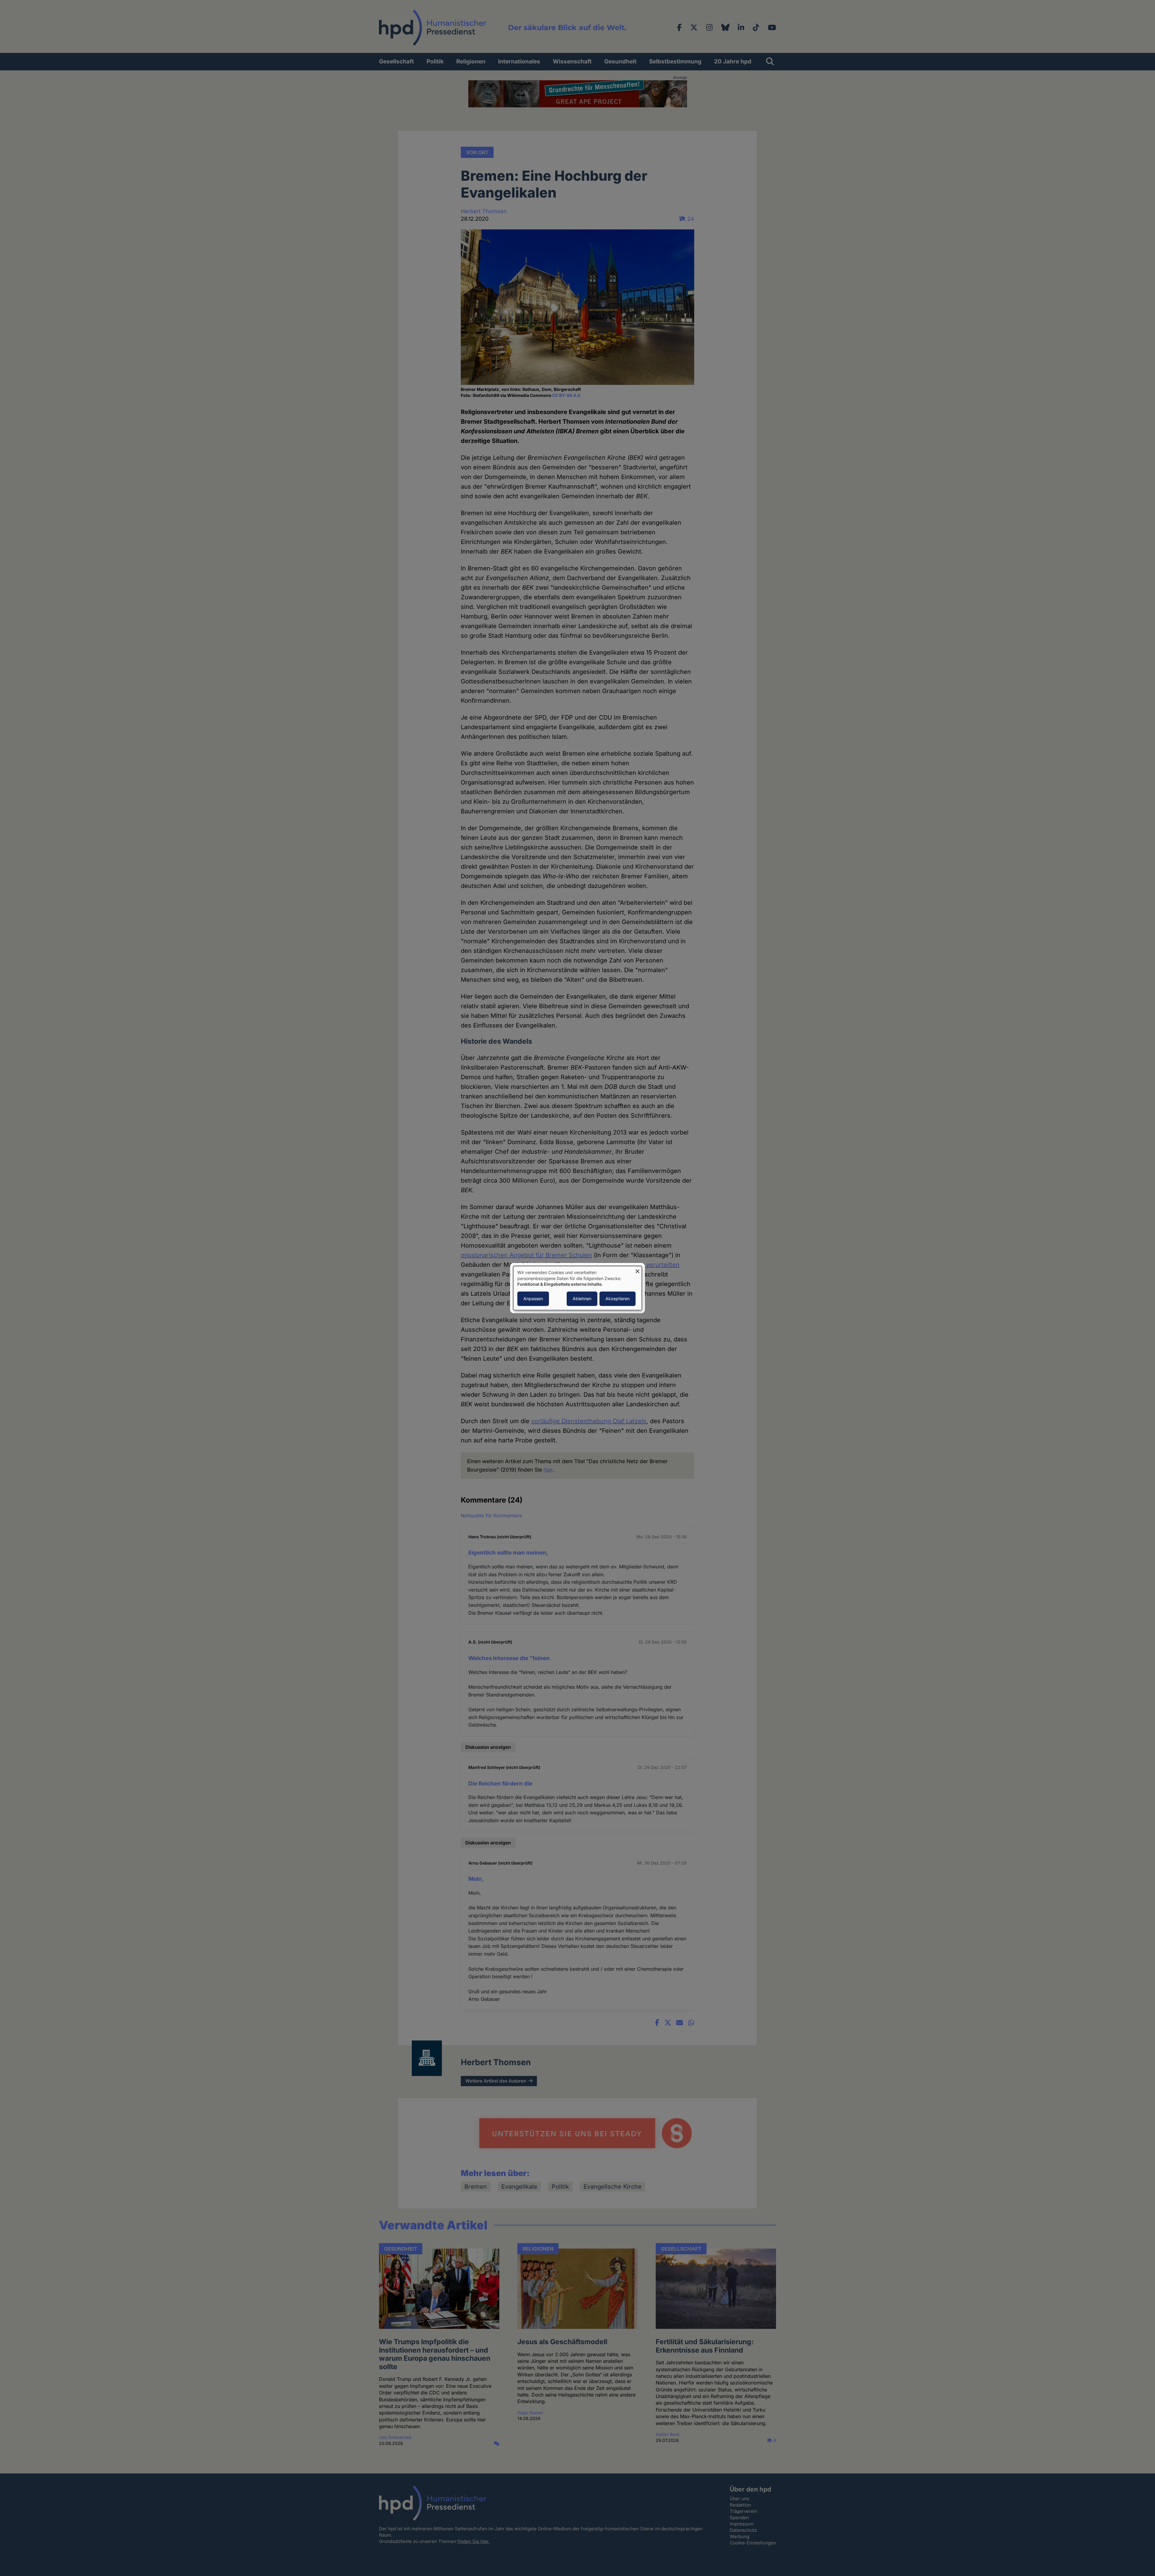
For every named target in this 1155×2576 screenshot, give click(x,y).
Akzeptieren (618, 1299)
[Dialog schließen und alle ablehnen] (637, 1270)
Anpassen (533, 1299)
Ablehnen (582, 1299)
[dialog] (577, 1288)
